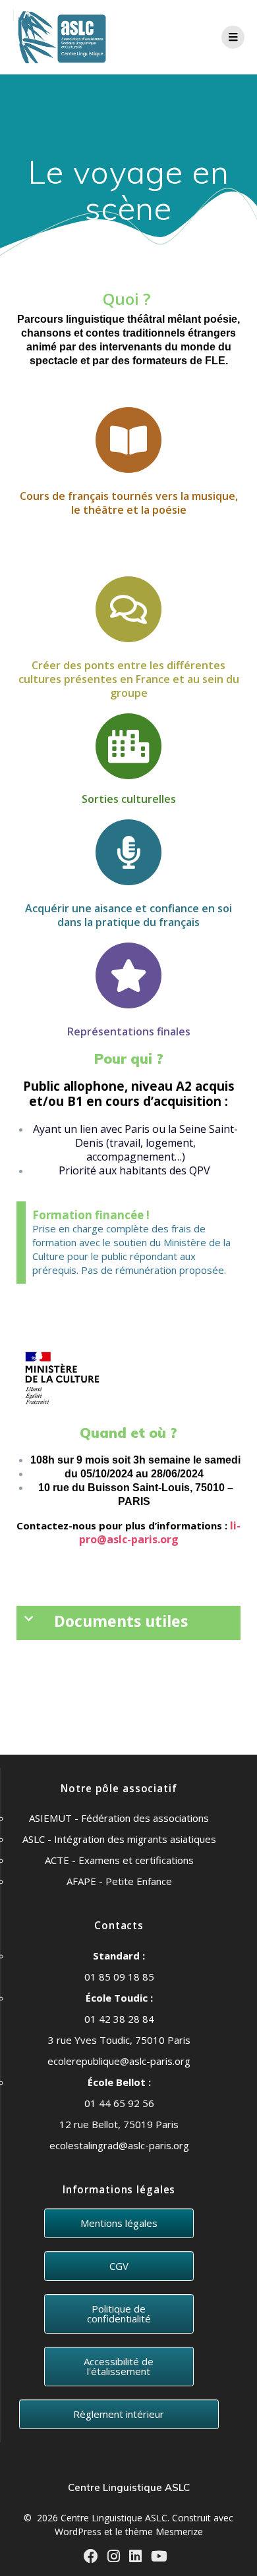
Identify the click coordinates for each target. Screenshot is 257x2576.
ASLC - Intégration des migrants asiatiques (119, 1839)
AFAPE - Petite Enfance (119, 1881)
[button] (128, 1623)
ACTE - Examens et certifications (119, 1860)
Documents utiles (121, 1621)
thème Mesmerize (164, 2532)
